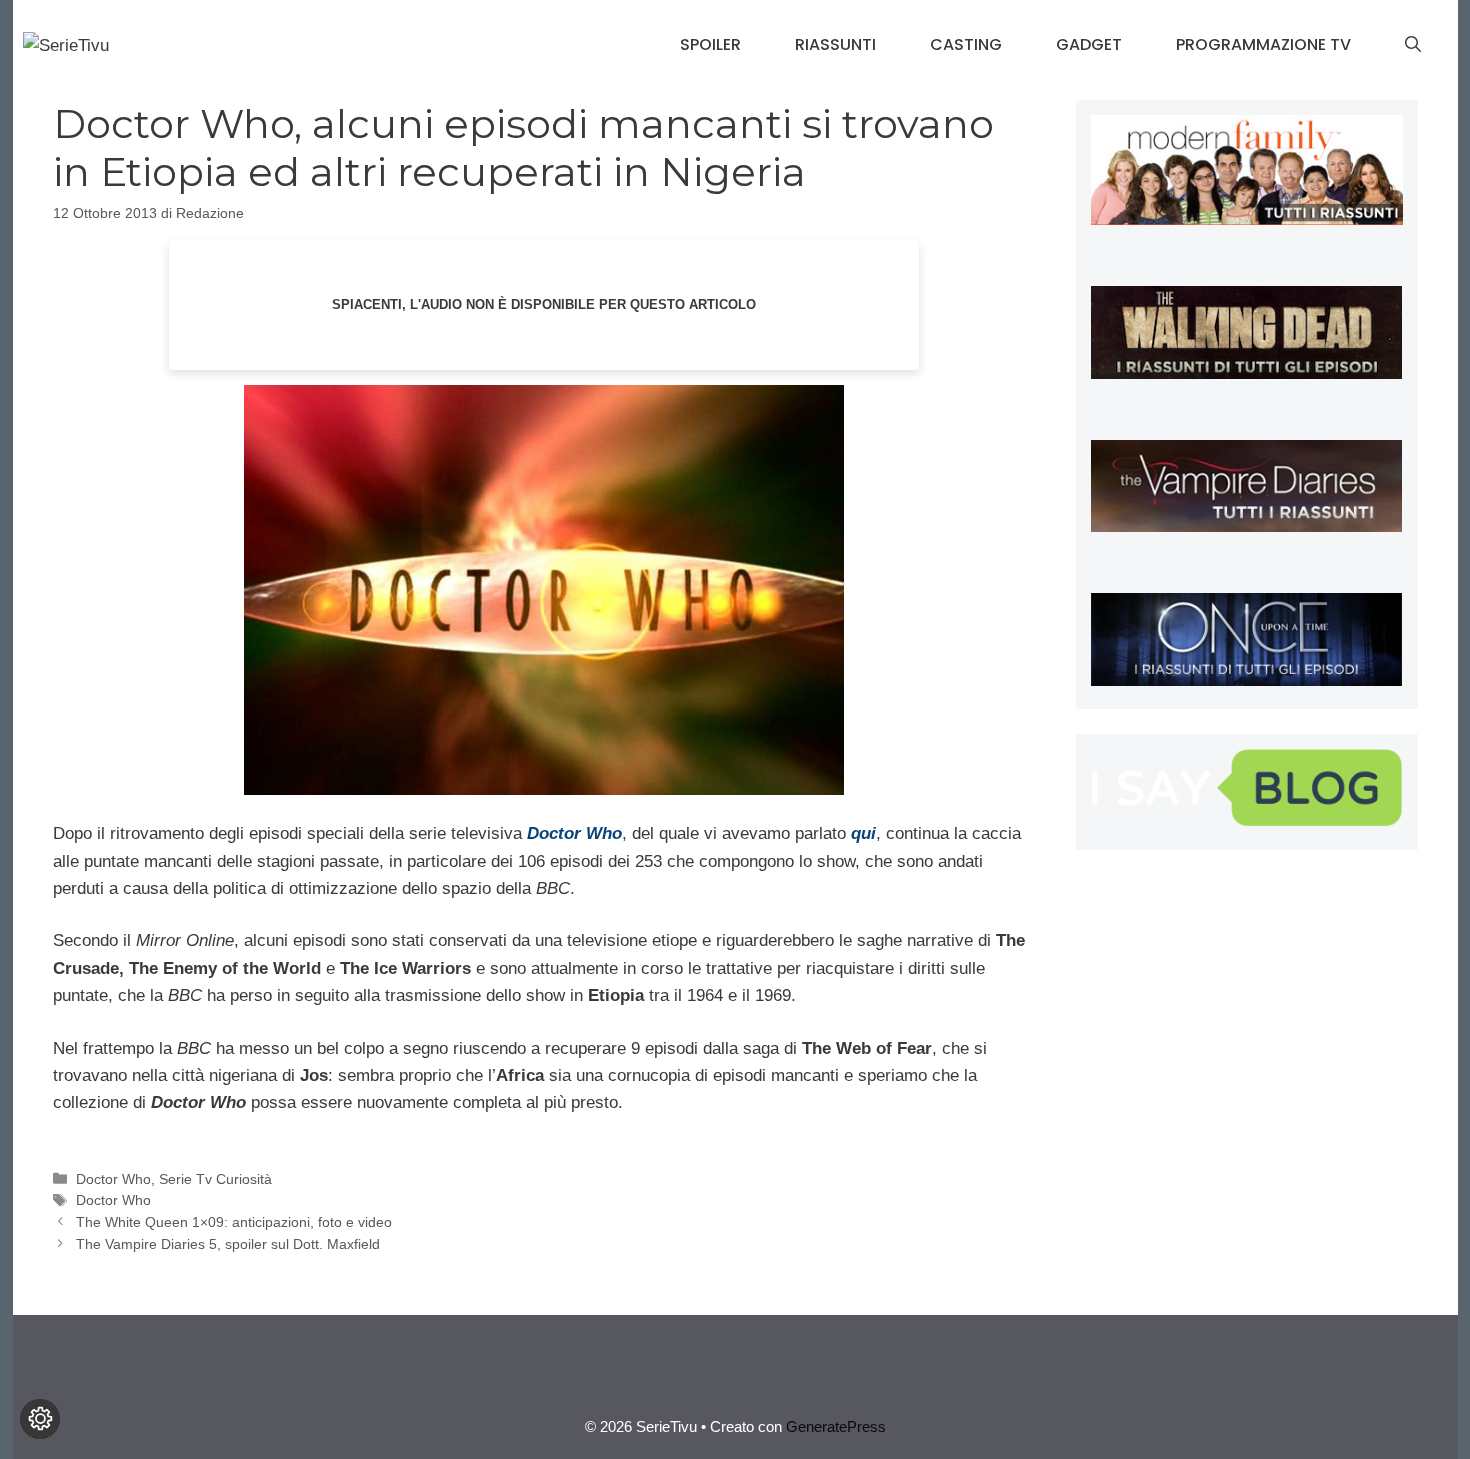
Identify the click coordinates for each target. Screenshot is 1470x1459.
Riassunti (835, 44)
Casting (966, 44)
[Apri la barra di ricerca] (1413, 45)
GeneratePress (836, 1426)
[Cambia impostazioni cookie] (40, 1419)
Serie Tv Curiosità (215, 1179)
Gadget (1089, 44)
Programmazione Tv (1263, 44)
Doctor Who (113, 1179)
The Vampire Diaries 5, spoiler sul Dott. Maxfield (228, 1244)
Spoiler (710, 44)
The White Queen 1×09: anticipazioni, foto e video (234, 1222)
